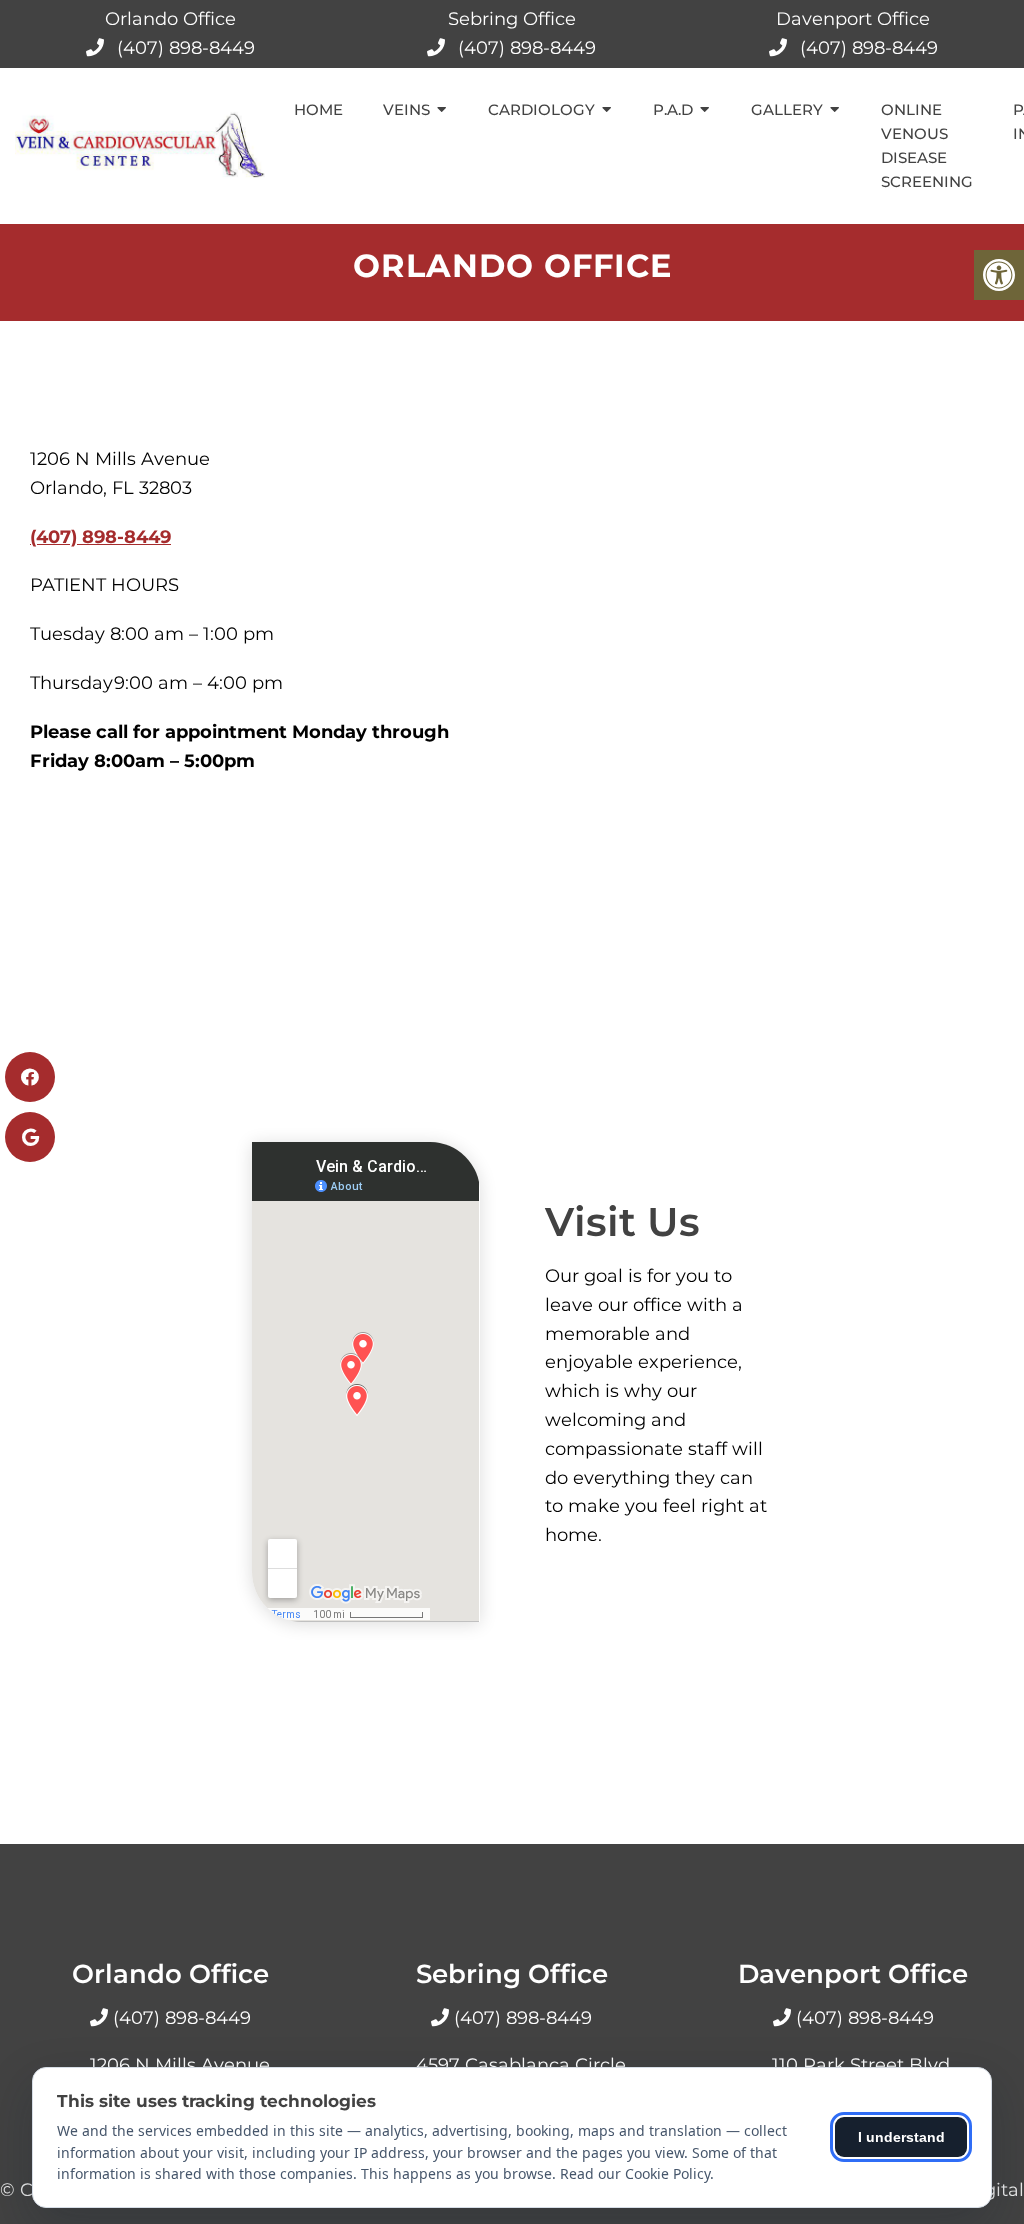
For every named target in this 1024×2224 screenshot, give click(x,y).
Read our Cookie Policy (635, 2173)
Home (318, 109)
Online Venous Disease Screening (927, 145)
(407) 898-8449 (186, 48)
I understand (901, 2137)
